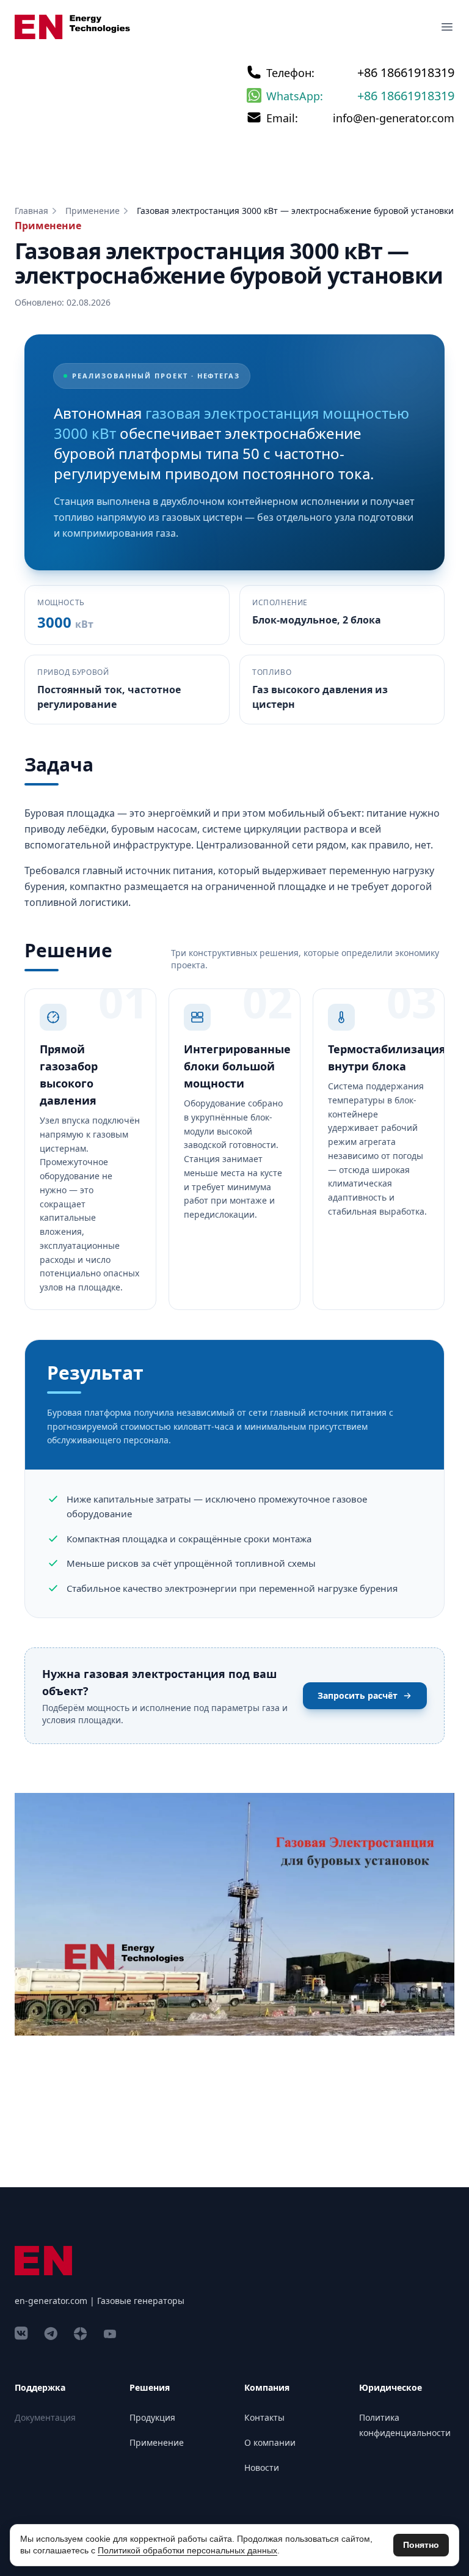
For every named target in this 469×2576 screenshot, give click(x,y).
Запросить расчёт (358, 1695)
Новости (262, 2467)
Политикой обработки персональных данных (187, 2550)
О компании (270, 2442)
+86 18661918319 (406, 72)
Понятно (421, 2545)
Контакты (264, 2417)
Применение (93, 211)
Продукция (152, 2417)
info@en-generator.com (394, 118)
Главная (31, 211)
